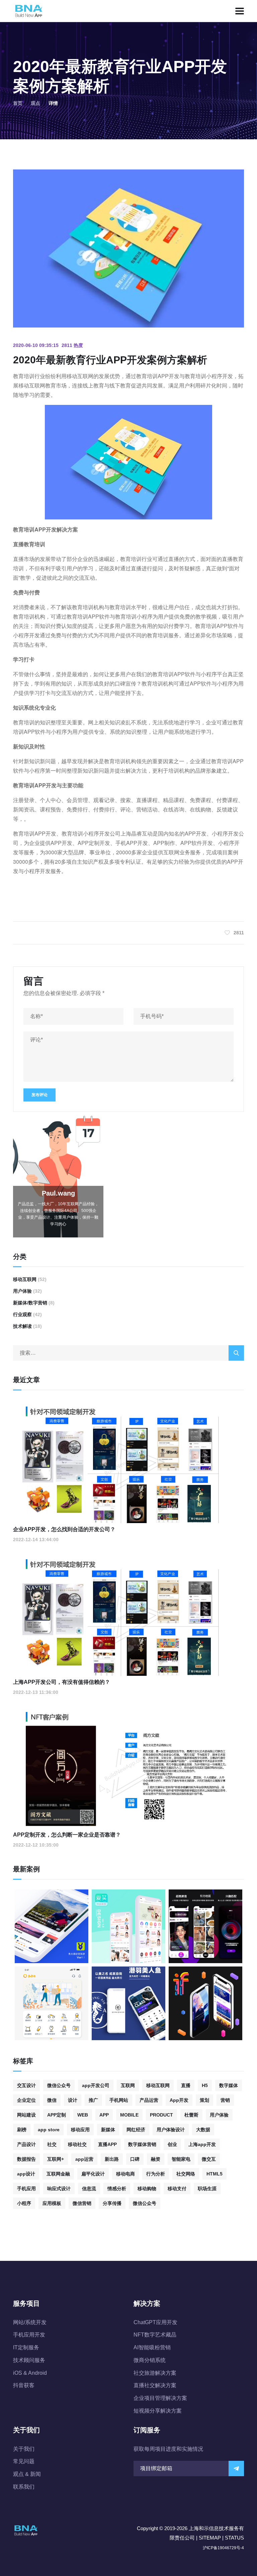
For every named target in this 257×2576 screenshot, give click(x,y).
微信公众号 (59, 2085)
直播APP (107, 2144)
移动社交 (77, 2144)
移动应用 (80, 2130)
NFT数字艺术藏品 (155, 2335)
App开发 (179, 2100)
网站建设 (26, 2115)
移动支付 (177, 2189)
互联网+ (56, 2159)
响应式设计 (59, 2189)
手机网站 (119, 2100)
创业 (172, 2144)
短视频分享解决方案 (158, 2411)
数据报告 (26, 2159)
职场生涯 (207, 2189)
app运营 (84, 2159)
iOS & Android (30, 2373)
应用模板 (52, 2203)
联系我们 (24, 2487)
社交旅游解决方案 (155, 2373)
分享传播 (112, 2203)
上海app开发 (202, 2144)
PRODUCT (161, 2115)
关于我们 (24, 2449)
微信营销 (82, 2203)
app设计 (26, 2174)
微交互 (209, 2159)
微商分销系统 (150, 2360)
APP (104, 2115)
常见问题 (24, 2461)
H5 (205, 2085)
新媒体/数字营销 (30, 1303)
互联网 (128, 2085)
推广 (93, 2100)
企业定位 (26, 2100)
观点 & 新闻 (27, 2474)
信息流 (89, 2189)
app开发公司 (96, 2085)
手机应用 (26, 2189)
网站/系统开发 (30, 2322)
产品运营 (149, 2100)
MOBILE (129, 2115)
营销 (225, 2100)
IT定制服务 (26, 2347)
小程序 (24, 2203)
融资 (156, 2159)
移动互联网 (25, 1279)
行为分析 (156, 2174)
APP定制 (57, 2115)
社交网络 (186, 2174)
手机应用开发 (29, 2335)
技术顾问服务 (29, 2360)
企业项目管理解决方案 (160, 2398)
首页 (18, 103)
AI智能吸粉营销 (152, 2347)
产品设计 (26, 2144)
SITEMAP (210, 2538)
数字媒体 (229, 2085)
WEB (83, 2115)
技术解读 (22, 1326)
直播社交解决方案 (155, 2385)
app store (49, 2130)
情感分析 (117, 2189)
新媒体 (108, 2130)
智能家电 (181, 2159)
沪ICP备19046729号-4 (223, 2548)
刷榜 (22, 2130)
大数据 (203, 2130)
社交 (52, 2144)
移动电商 (125, 2174)
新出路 (112, 2159)
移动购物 (147, 2189)
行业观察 (22, 1314)
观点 (35, 103)
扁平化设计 (93, 2174)
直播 (186, 2085)
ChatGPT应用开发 (155, 2322)
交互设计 (26, 2085)
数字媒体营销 (142, 2144)
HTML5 (215, 2174)
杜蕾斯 (191, 2115)
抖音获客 (24, 2385)
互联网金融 (58, 2174)
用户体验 (22, 1291)
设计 (73, 2100)
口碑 (135, 2159)
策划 (204, 2100)
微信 (52, 2100)
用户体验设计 (171, 2130)
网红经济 (136, 2130)
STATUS (234, 2538)
